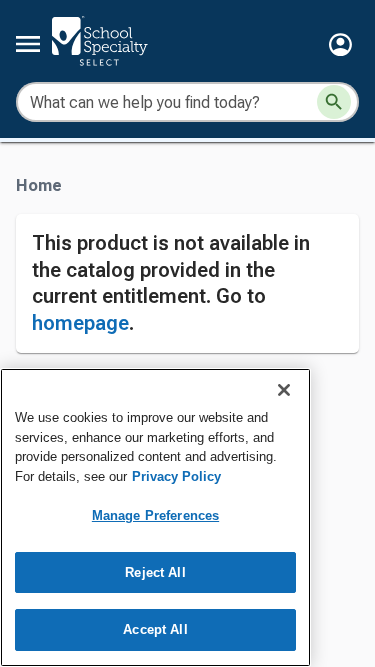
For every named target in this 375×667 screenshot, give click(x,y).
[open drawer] (28, 44)
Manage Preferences (155, 515)
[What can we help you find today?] (334, 102)
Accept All (155, 629)
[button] (340, 44)
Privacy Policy (176, 476)
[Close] (284, 390)
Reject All (155, 572)
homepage (80, 323)
